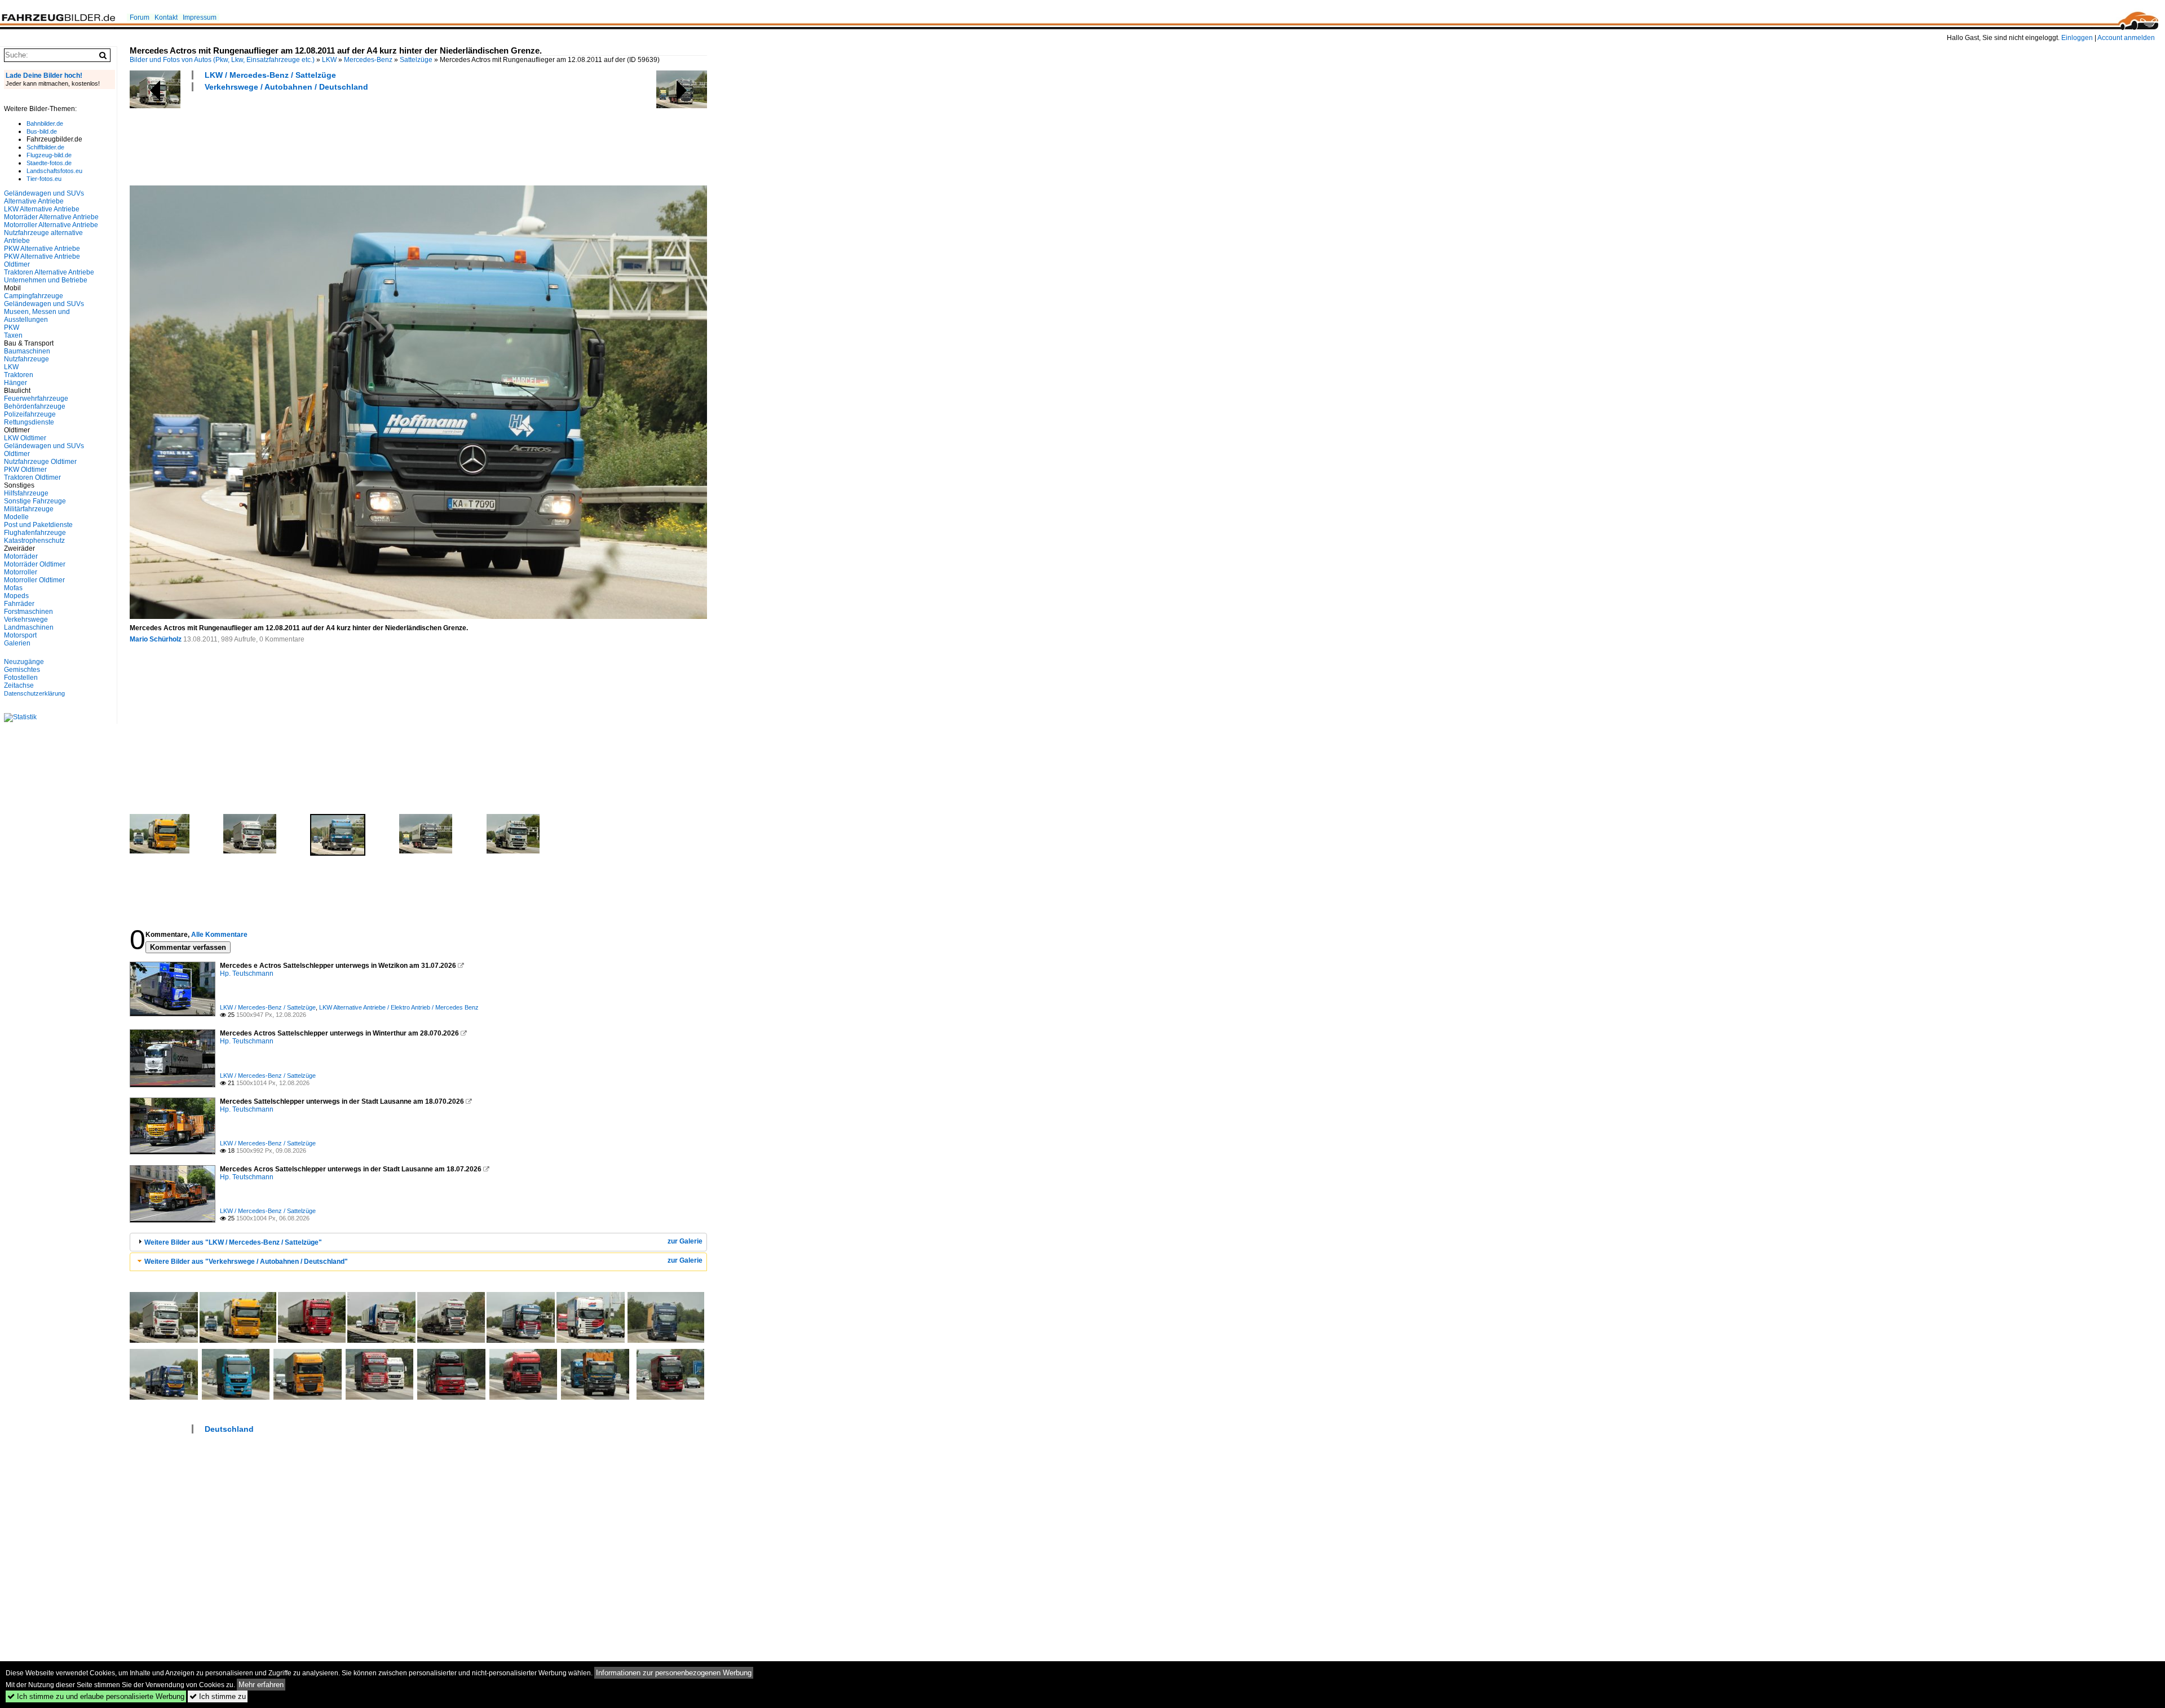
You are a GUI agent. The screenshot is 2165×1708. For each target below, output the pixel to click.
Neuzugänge (24, 662)
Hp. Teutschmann (247, 974)
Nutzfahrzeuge (26, 359)
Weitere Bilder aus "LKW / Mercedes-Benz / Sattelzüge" (233, 1242)
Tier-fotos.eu (44, 179)
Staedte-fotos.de (49, 163)
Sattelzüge (416, 60)
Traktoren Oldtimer (32, 477)
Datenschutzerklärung (34, 693)
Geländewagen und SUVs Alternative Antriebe (44, 197)
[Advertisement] (335, 137)
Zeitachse (19, 685)
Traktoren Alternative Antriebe (49, 272)
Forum (140, 17)
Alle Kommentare (219, 935)
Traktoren (19, 375)
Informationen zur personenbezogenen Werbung (674, 1673)
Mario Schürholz (156, 639)
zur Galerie (685, 1241)
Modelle (16, 517)
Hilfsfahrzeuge (26, 493)
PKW (12, 328)
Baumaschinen (27, 351)
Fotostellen (21, 678)
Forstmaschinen (28, 612)
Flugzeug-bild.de (49, 155)
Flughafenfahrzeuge (35, 533)
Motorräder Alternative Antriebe (51, 217)
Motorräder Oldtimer (35, 564)
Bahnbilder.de (45, 123)
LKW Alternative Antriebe (42, 209)
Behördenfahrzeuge (35, 406)
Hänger (16, 383)
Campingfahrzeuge (34, 296)
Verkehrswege (26, 620)
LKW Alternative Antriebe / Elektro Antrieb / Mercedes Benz (399, 1007)
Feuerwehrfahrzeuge (36, 399)
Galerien (17, 643)
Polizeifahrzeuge (30, 414)
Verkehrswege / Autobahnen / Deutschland (286, 87)
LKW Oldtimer (25, 438)
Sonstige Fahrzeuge (35, 501)
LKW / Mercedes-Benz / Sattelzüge (270, 75)
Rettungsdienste (29, 422)
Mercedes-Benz (368, 60)
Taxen (13, 335)
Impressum (200, 17)
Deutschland (229, 1429)
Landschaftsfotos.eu (54, 171)
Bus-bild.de (42, 131)
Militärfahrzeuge (29, 509)
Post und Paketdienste (38, 525)
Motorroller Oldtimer (34, 580)
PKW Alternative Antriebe (42, 249)
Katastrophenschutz (34, 541)
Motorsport (20, 635)
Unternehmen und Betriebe (46, 280)
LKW (329, 60)
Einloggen (2077, 38)
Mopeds (16, 596)
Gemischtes (22, 670)
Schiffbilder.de (45, 147)
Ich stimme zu (218, 1696)
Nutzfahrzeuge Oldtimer (40, 462)
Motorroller (21, 572)
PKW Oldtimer (25, 470)
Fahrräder (19, 604)
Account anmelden (2126, 38)
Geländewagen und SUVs (44, 304)
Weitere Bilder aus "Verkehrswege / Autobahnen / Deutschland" (246, 1262)
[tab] (418, 1242)
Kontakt (166, 17)
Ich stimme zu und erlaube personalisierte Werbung (96, 1696)
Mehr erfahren (261, 1685)
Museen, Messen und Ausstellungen (37, 316)
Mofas (13, 588)
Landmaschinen (29, 627)
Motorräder (21, 556)
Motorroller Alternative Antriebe (51, 225)
